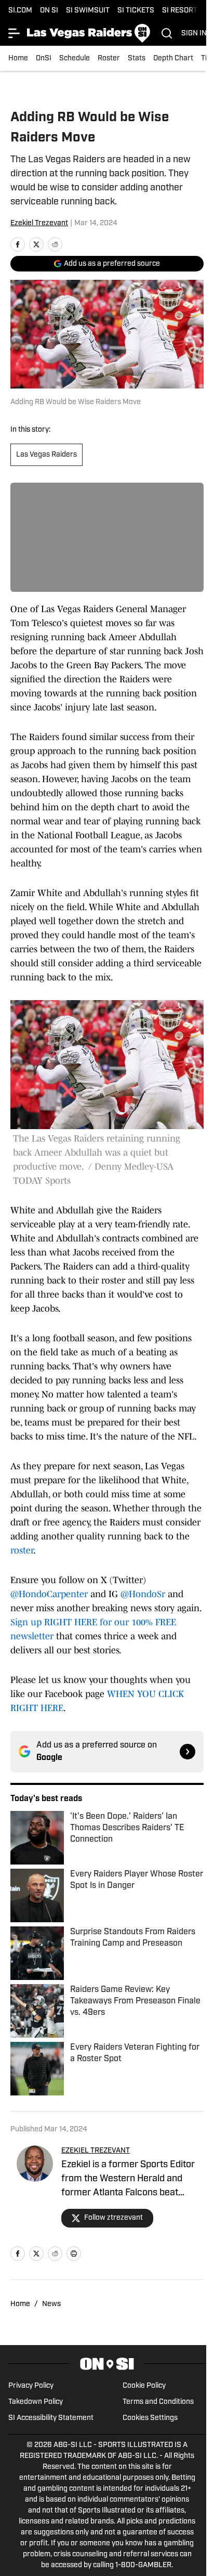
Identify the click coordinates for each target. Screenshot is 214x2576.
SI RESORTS (182, 11)
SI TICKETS (136, 11)
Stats (137, 59)
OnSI (44, 59)
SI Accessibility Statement (51, 2418)
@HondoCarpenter (49, 1594)
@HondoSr (143, 1594)
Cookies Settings (150, 2418)
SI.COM (20, 11)
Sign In (194, 34)
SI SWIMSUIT (88, 11)
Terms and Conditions (158, 2402)
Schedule (75, 59)
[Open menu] (15, 33)
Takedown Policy (36, 2402)
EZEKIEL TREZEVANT (96, 2151)
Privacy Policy (31, 2386)
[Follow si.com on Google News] (188, 1752)
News (51, 2304)
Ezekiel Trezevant (39, 223)
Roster (109, 59)
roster (22, 1550)
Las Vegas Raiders (46, 455)
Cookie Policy (144, 2386)
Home (18, 59)
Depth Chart (173, 59)
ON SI (49, 11)
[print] (74, 2254)
